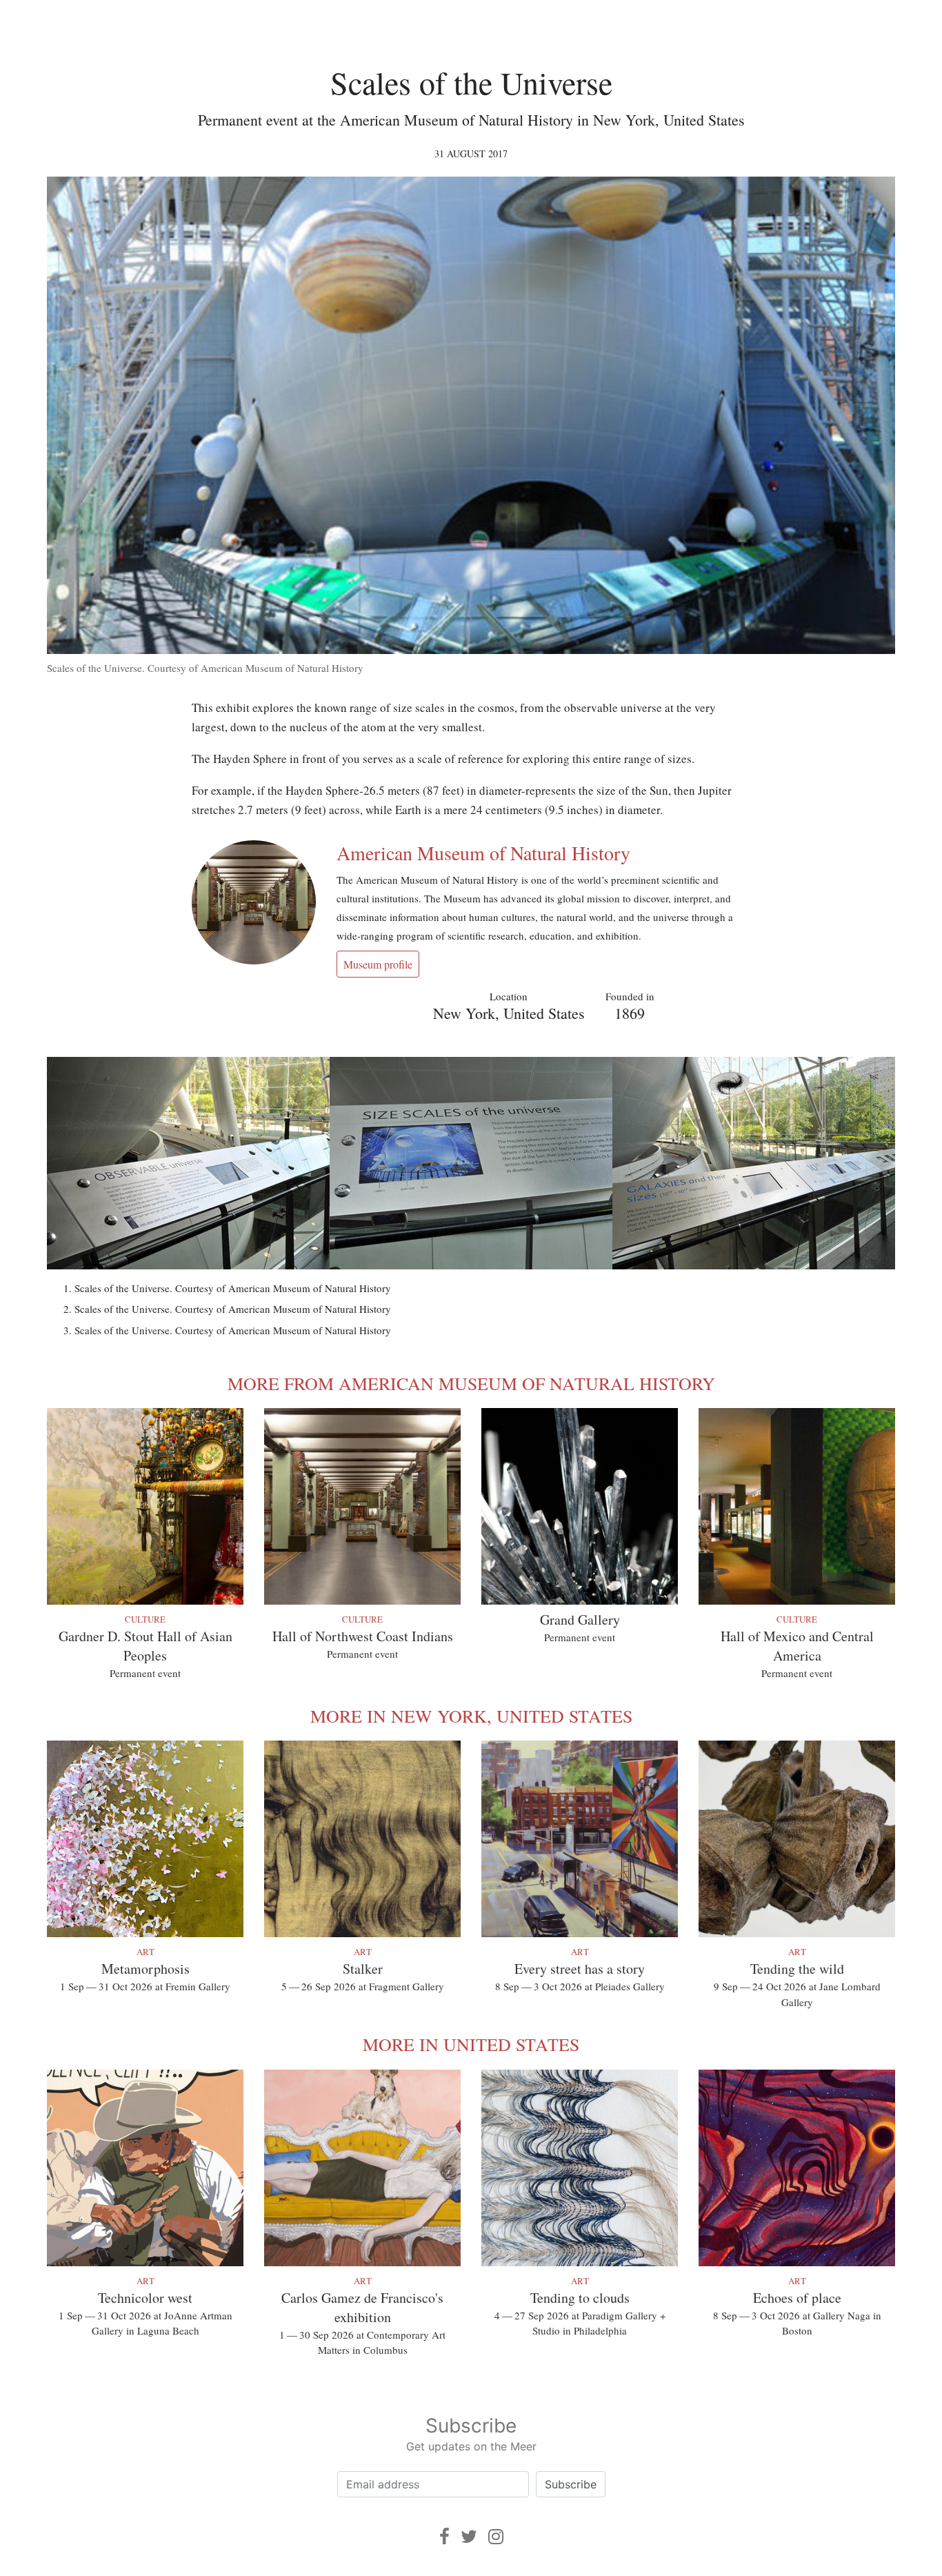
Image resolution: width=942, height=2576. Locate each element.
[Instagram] (496, 2536)
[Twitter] (469, 2536)
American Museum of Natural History (483, 853)
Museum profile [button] (378, 964)
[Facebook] (444, 2536)
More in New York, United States (471, 1716)
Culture (145, 1619)
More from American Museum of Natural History (471, 1383)
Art (146, 1952)
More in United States (471, 2044)
